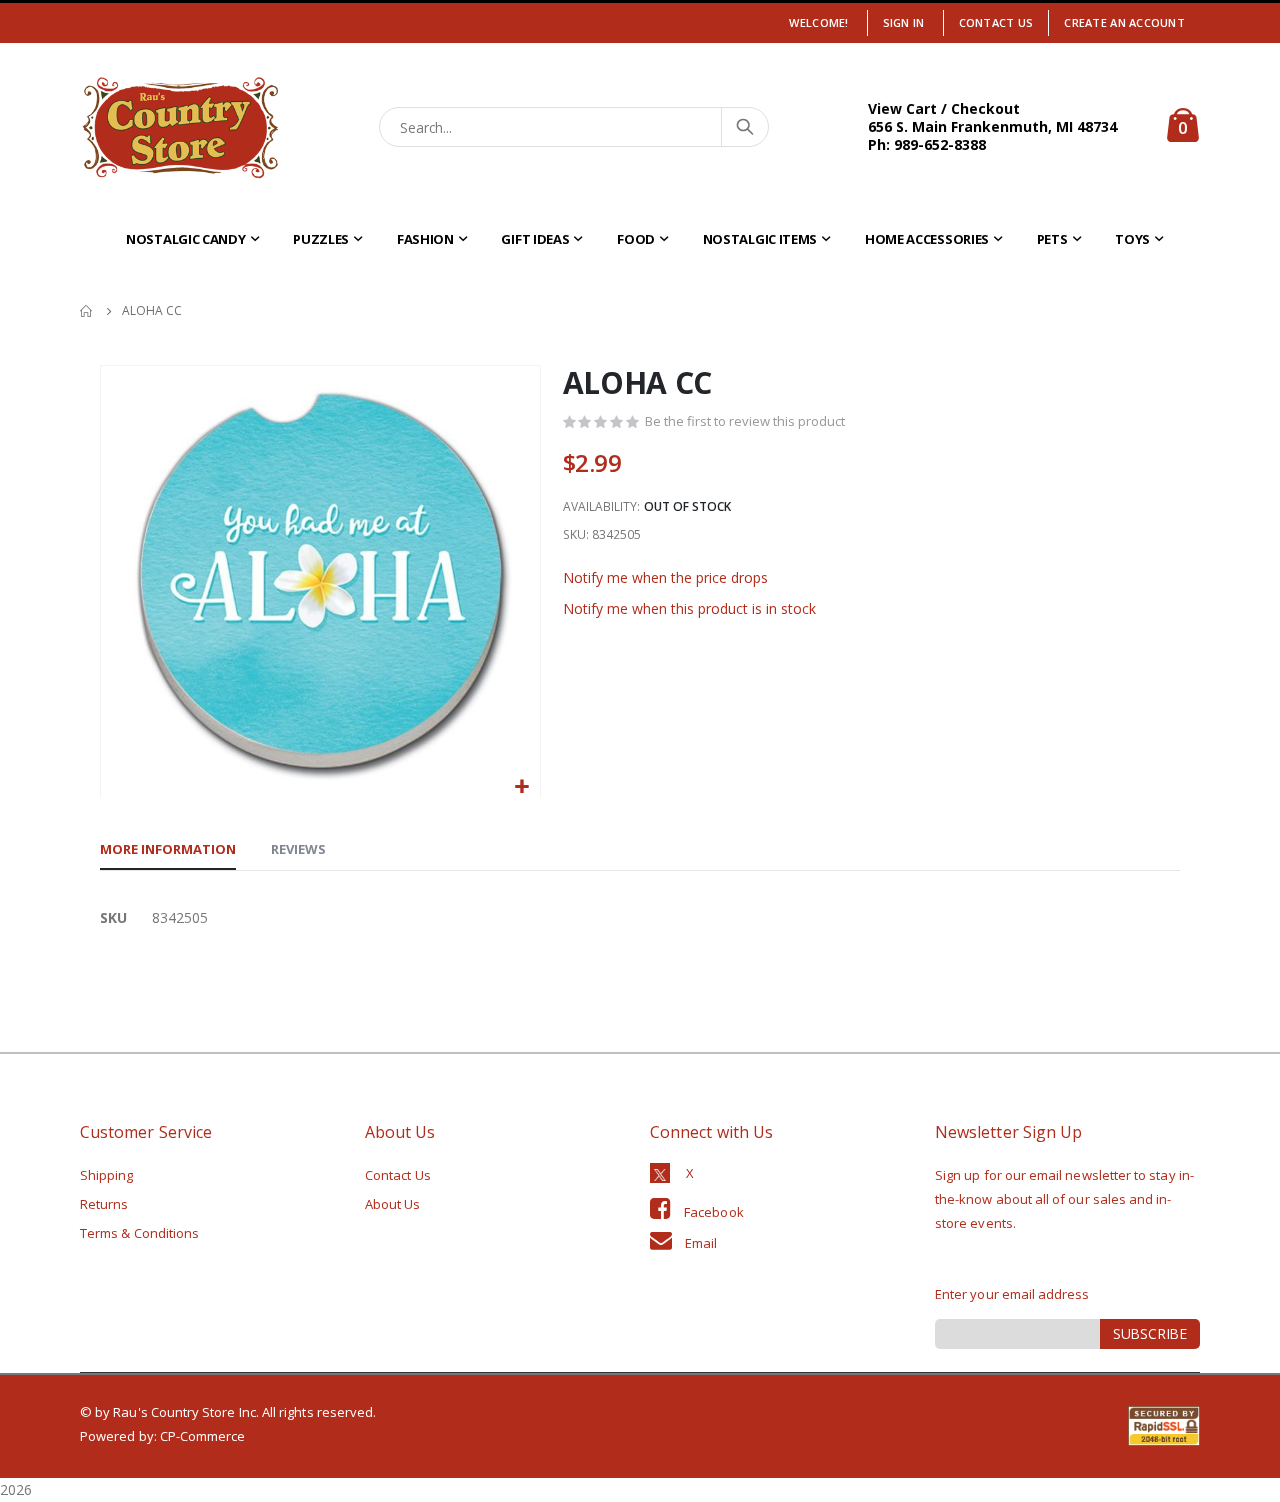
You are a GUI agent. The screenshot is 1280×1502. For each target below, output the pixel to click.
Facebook (714, 1212)
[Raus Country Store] (180, 127)
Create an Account (1124, 22)
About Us (393, 1204)
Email (701, 1243)
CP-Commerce (203, 1436)
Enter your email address (1012, 1294)
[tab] (168, 850)
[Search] (744, 127)
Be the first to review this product (745, 421)
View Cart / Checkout (944, 108)
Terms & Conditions (139, 1233)
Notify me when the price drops (665, 577)
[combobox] (574, 127)
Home (87, 311)
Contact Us (996, 22)
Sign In (904, 22)
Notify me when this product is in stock (689, 608)
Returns (104, 1204)
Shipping (107, 1175)
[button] (522, 787)
